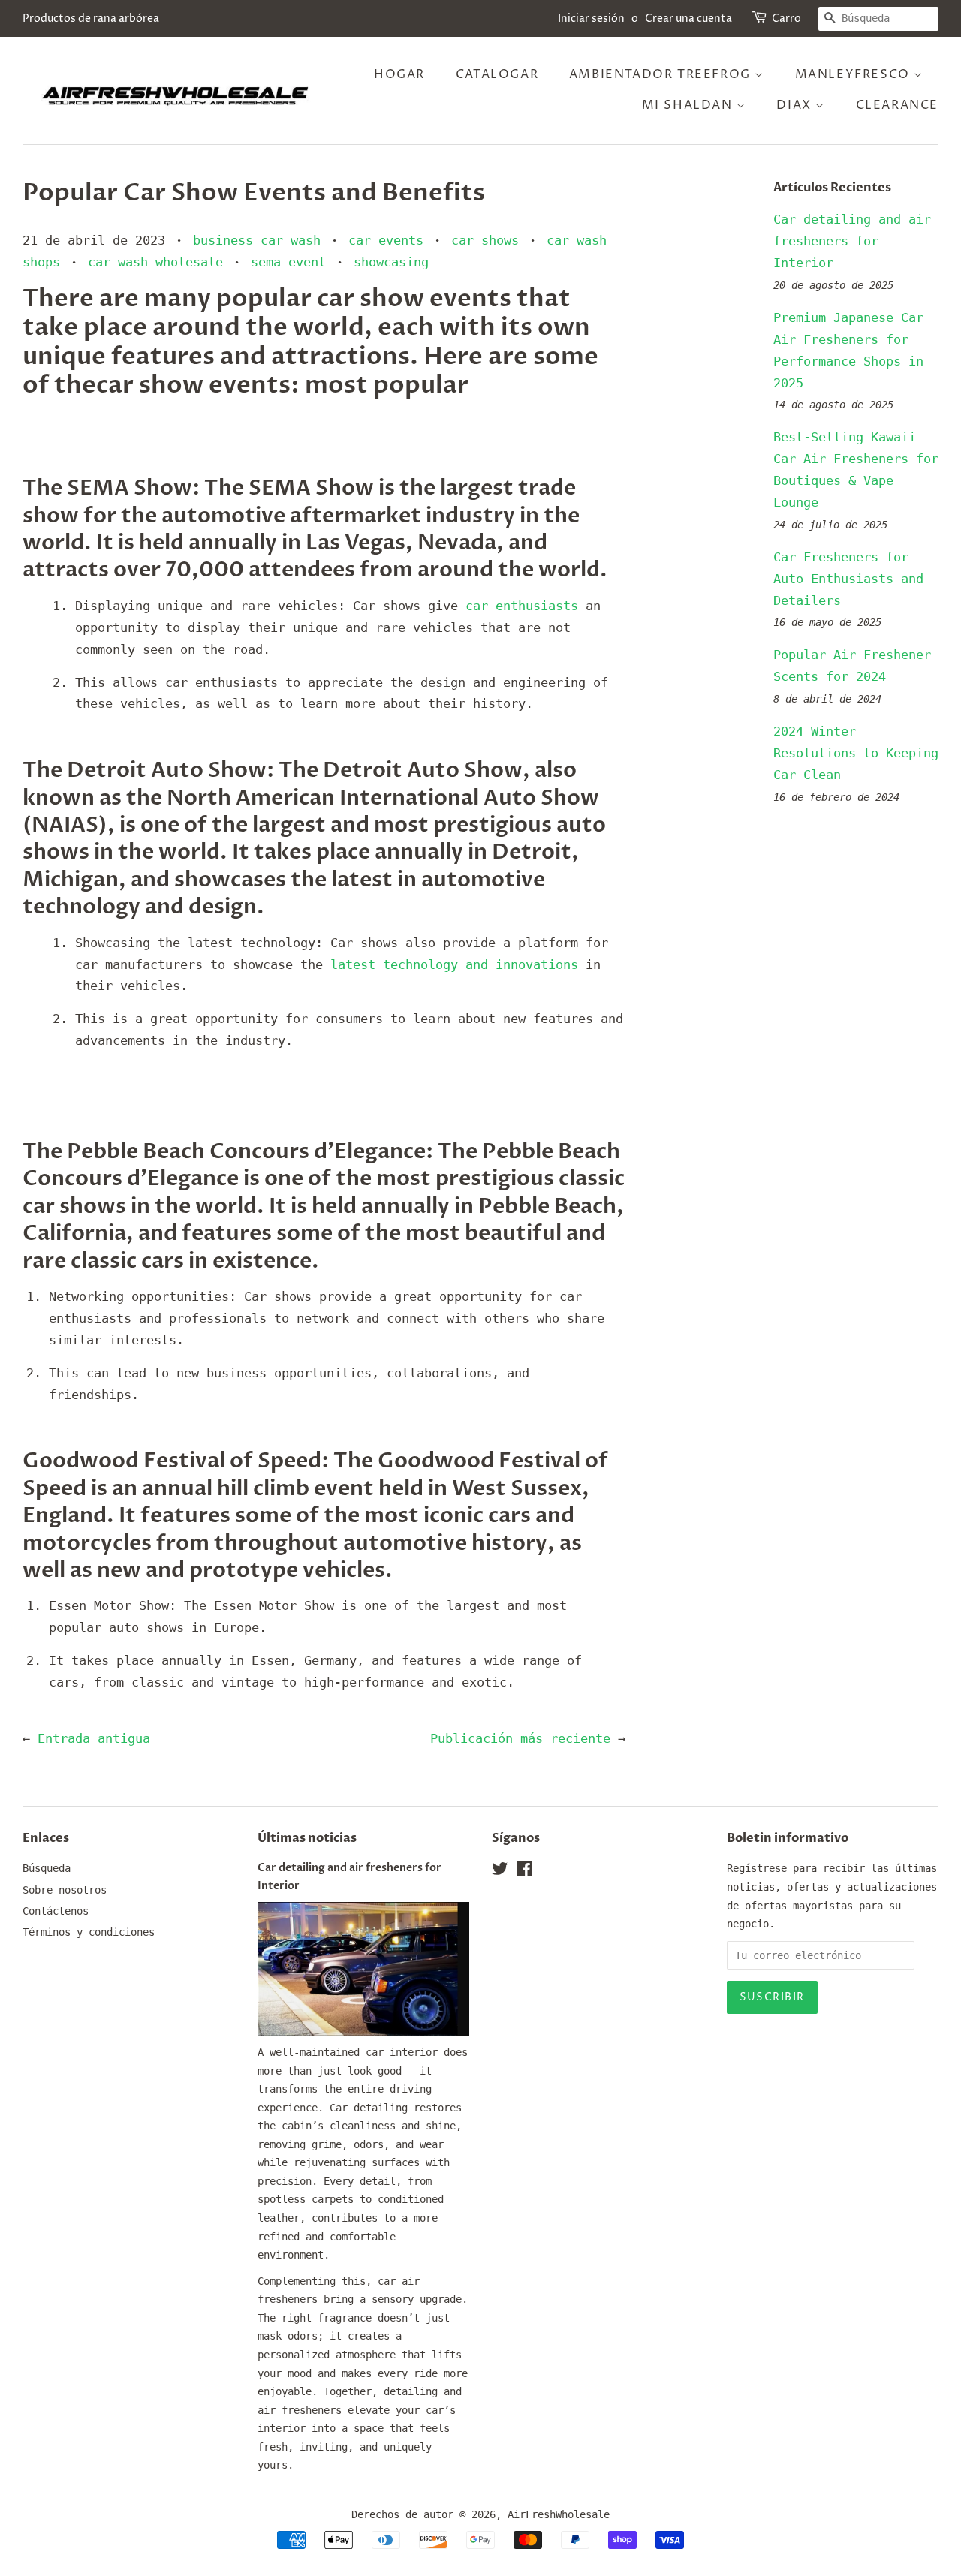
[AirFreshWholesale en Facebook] (524, 1871)
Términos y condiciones (89, 1932)
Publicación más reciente (520, 1738)
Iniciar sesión (591, 18)
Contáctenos (56, 1911)
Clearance (897, 105)
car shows (485, 240)
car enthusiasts (522, 606)
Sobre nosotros (65, 1890)
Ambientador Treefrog (662, 74)
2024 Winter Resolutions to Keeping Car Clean (856, 753)
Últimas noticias (307, 1838)
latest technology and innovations (450, 964)
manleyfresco (855, 74)
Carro (786, 18)
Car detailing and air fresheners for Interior (852, 241)
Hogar (399, 74)
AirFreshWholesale (559, 2514)
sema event (288, 262)
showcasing (391, 262)
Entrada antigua (94, 1738)
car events (386, 240)
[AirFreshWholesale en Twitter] (500, 1871)
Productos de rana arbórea (91, 18)
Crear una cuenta (688, 18)
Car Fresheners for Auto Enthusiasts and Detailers (848, 579)
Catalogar (497, 74)
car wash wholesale (155, 262)
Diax (796, 105)
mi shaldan (690, 105)
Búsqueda (47, 1868)
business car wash (257, 240)
